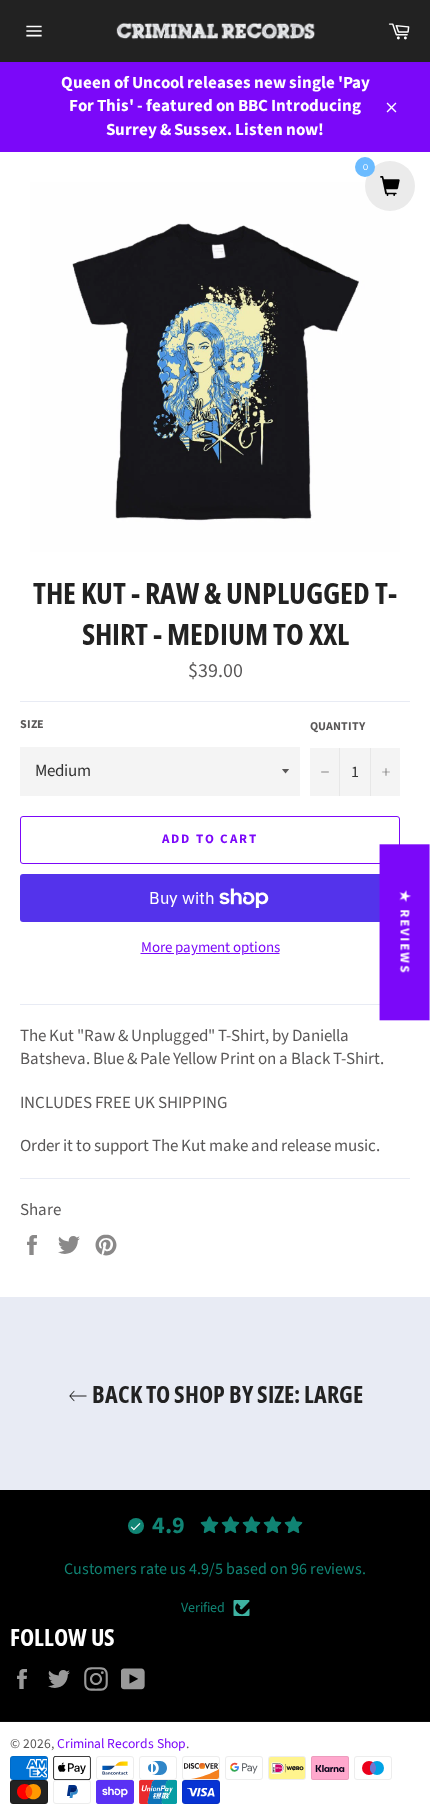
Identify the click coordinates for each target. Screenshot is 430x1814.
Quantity (337, 727)
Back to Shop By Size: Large (225, 1393)
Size (32, 725)
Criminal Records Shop (121, 1743)
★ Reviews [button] (405, 932)
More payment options (210, 948)
